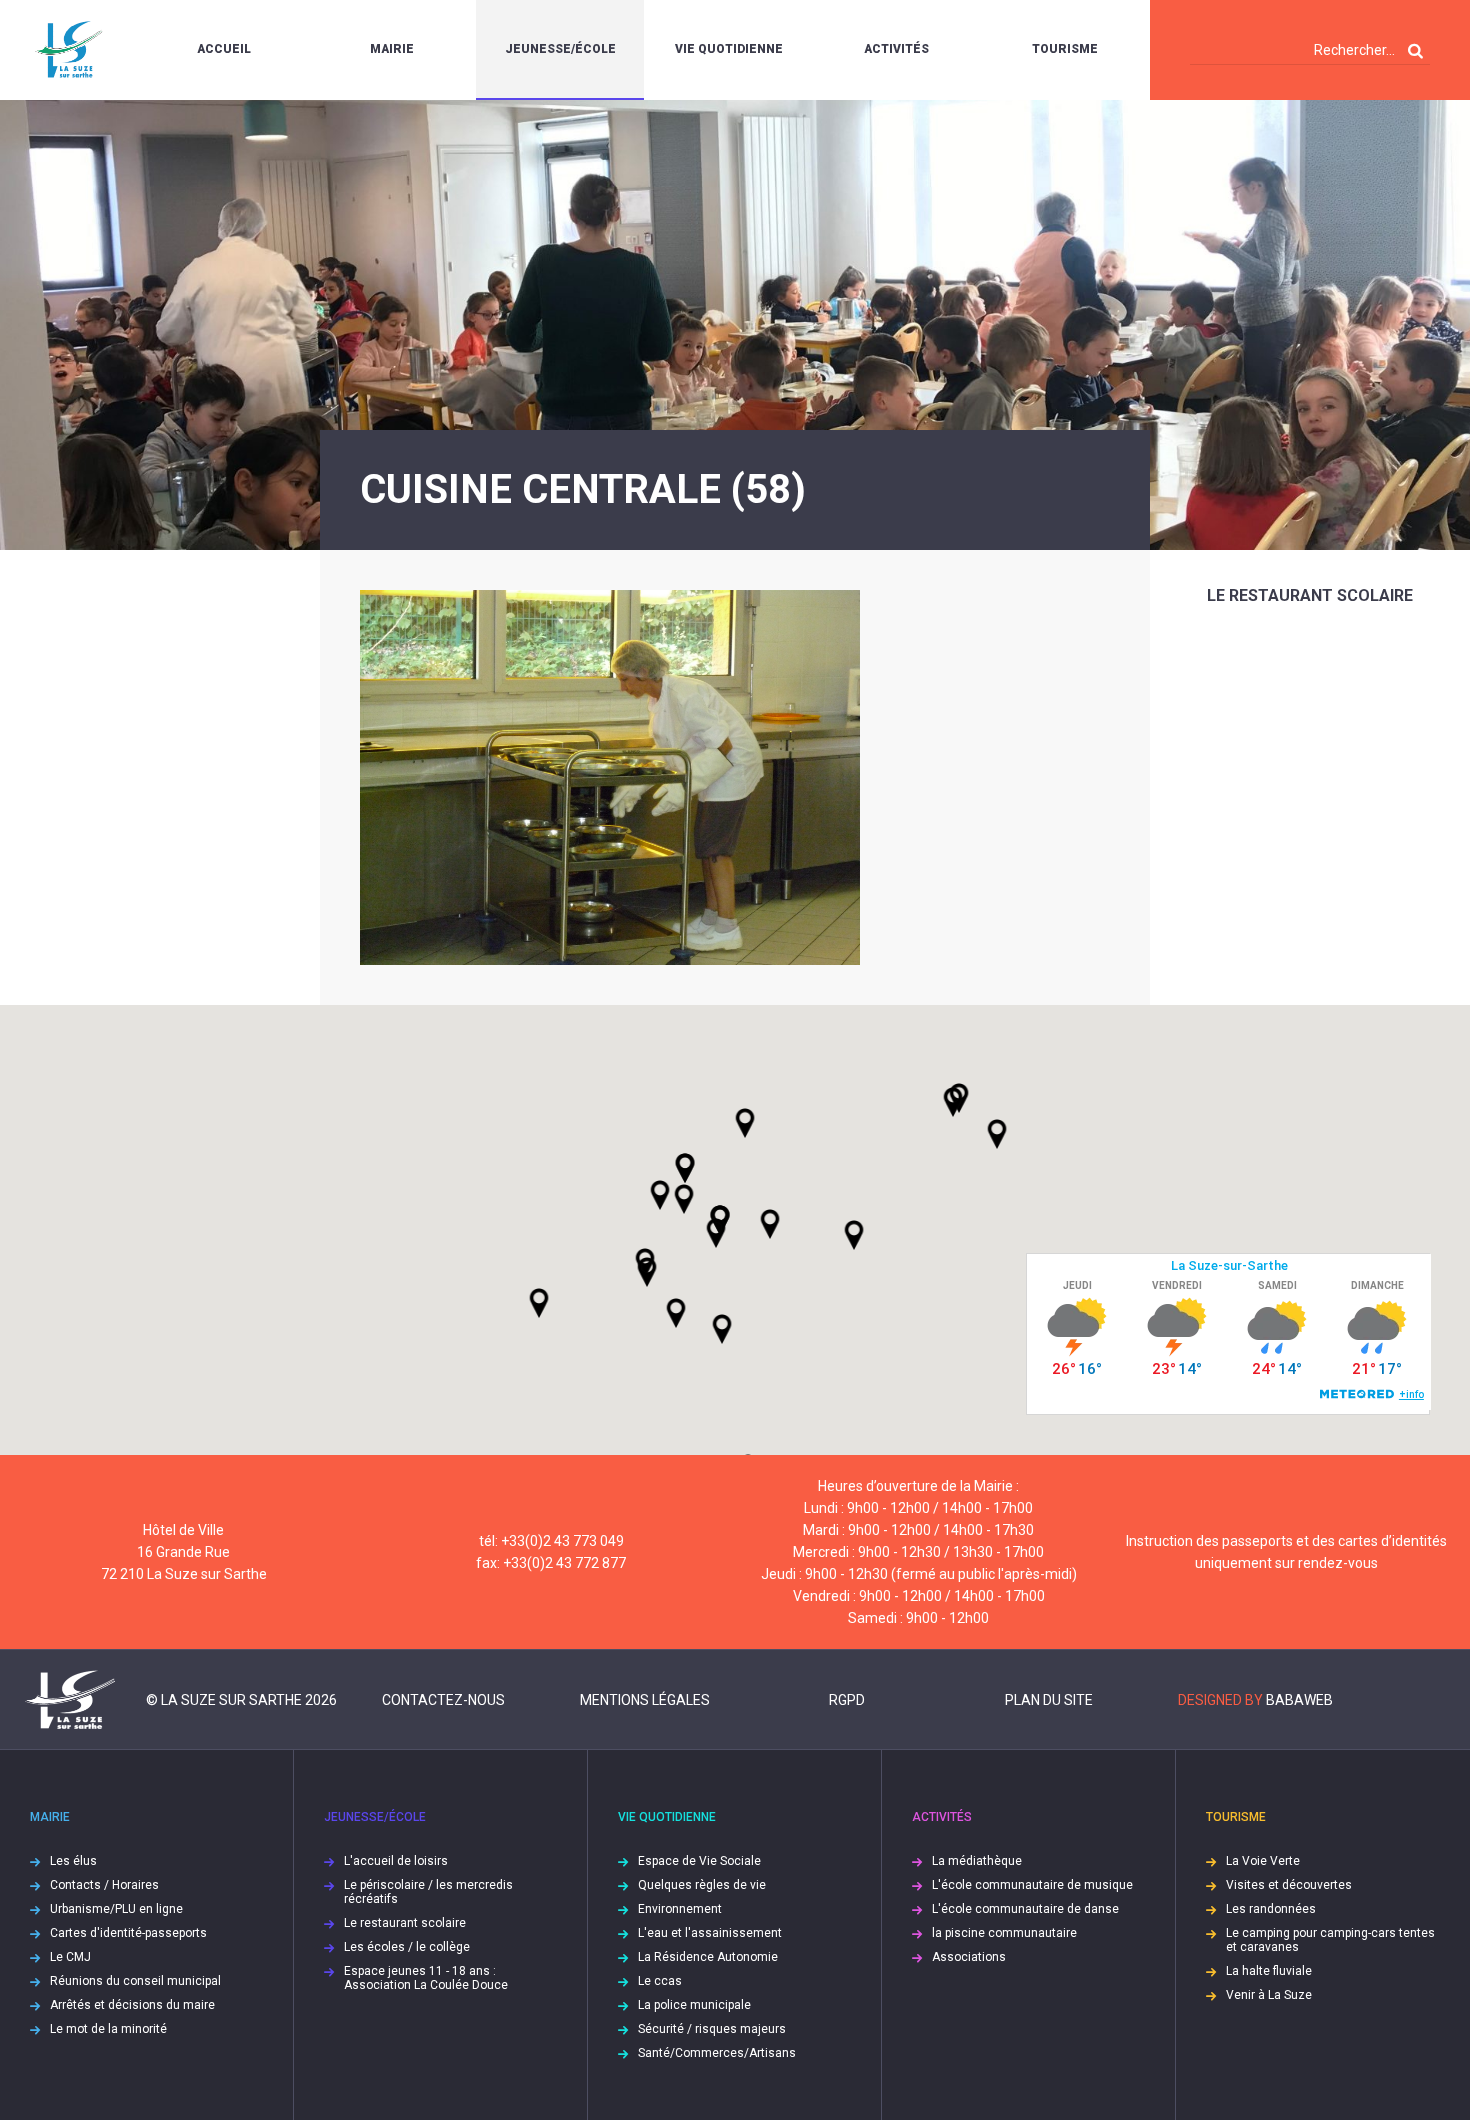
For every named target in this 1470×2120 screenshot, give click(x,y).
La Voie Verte (1263, 1861)
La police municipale (694, 2005)
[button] (770, 1224)
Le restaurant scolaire (1310, 595)
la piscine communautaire (1004, 1933)
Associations (969, 1957)
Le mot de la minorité (108, 2029)
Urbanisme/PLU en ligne (116, 1909)
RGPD (847, 1700)
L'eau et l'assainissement (710, 1933)
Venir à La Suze (1269, 1995)
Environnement (680, 1909)
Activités (896, 49)
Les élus (73, 1861)
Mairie (392, 49)
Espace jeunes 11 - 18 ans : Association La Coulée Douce (426, 1978)
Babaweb (1299, 1700)
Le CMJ (70, 1957)
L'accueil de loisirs (396, 1861)
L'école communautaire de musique (1032, 1885)
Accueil (224, 49)
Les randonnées (1271, 1909)
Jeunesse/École (560, 49)
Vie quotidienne (729, 49)
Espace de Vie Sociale (699, 1861)
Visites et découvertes (1289, 1885)
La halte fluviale (1269, 1971)
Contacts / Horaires (104, 1885)
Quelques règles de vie (702, 1885)
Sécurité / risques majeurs (712, 2029)
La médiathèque (977, 1861)
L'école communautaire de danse (1025, 1909)
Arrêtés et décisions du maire (132, 2005)
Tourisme (1065, 49)
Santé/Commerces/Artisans (717, 2053)
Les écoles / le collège (407, 1947)
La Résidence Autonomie (708, 1957)
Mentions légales (645, 1700)
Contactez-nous (443, 1700)
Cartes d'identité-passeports (128, 1933)
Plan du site (1049, 1700)
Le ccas (660, 1981)
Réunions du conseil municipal (135, 1981)
